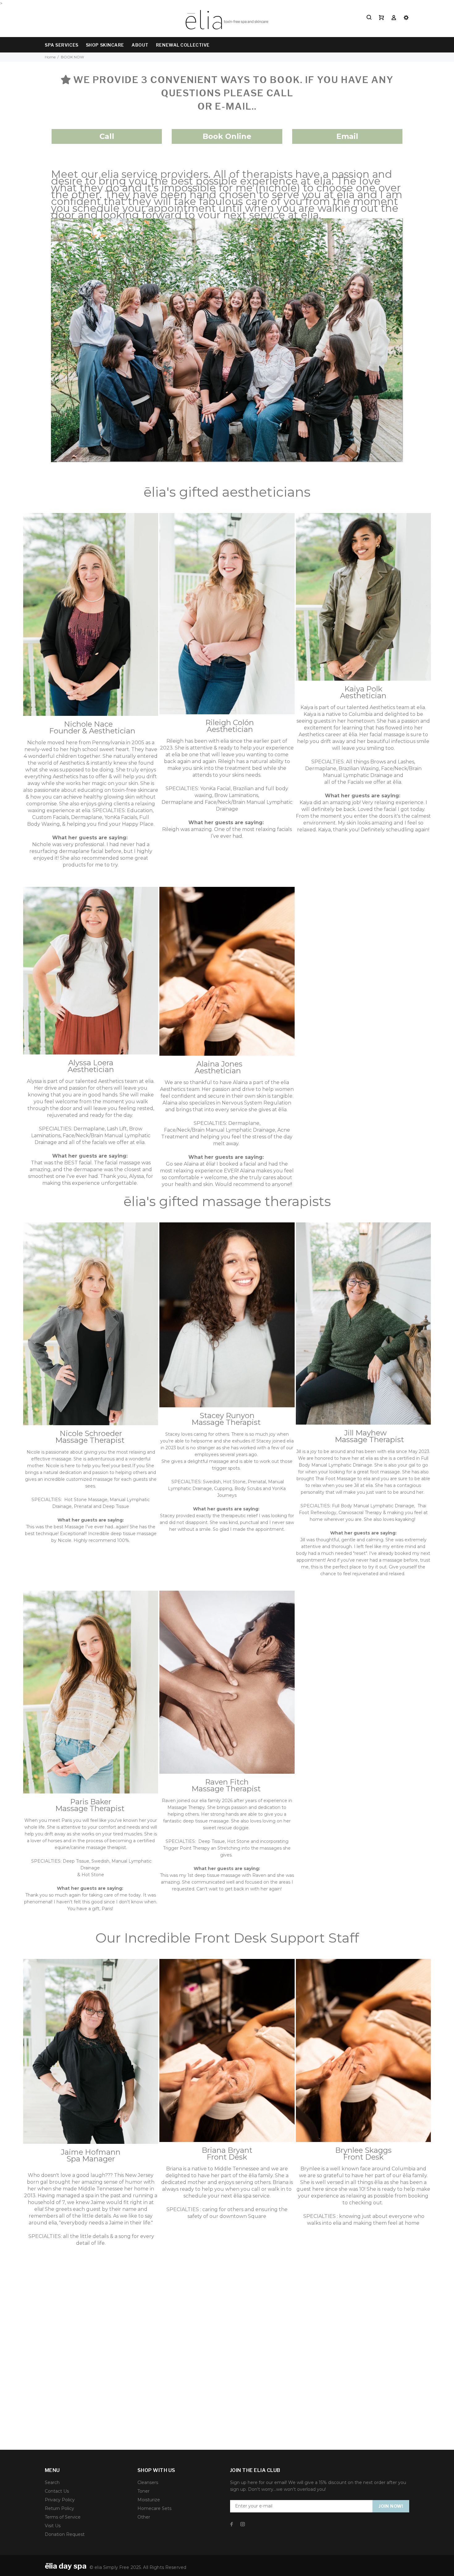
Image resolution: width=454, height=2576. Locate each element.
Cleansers (148, 2482)
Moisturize (149, 2500)
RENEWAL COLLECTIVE (183, 45)
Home (50, 57)
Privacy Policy (60, 2500)
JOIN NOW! (391, 2506)
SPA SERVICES (62, 45)
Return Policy (59, 2508)
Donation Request (65, 2534)
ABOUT (140, 45)
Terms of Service (63, 2517)
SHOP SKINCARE (105, 45)
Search (52, 2482)
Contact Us (57, 2491)
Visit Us (53, 2526)
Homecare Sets (154, 2508)
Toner (143, 2491)
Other (144, 2517)
